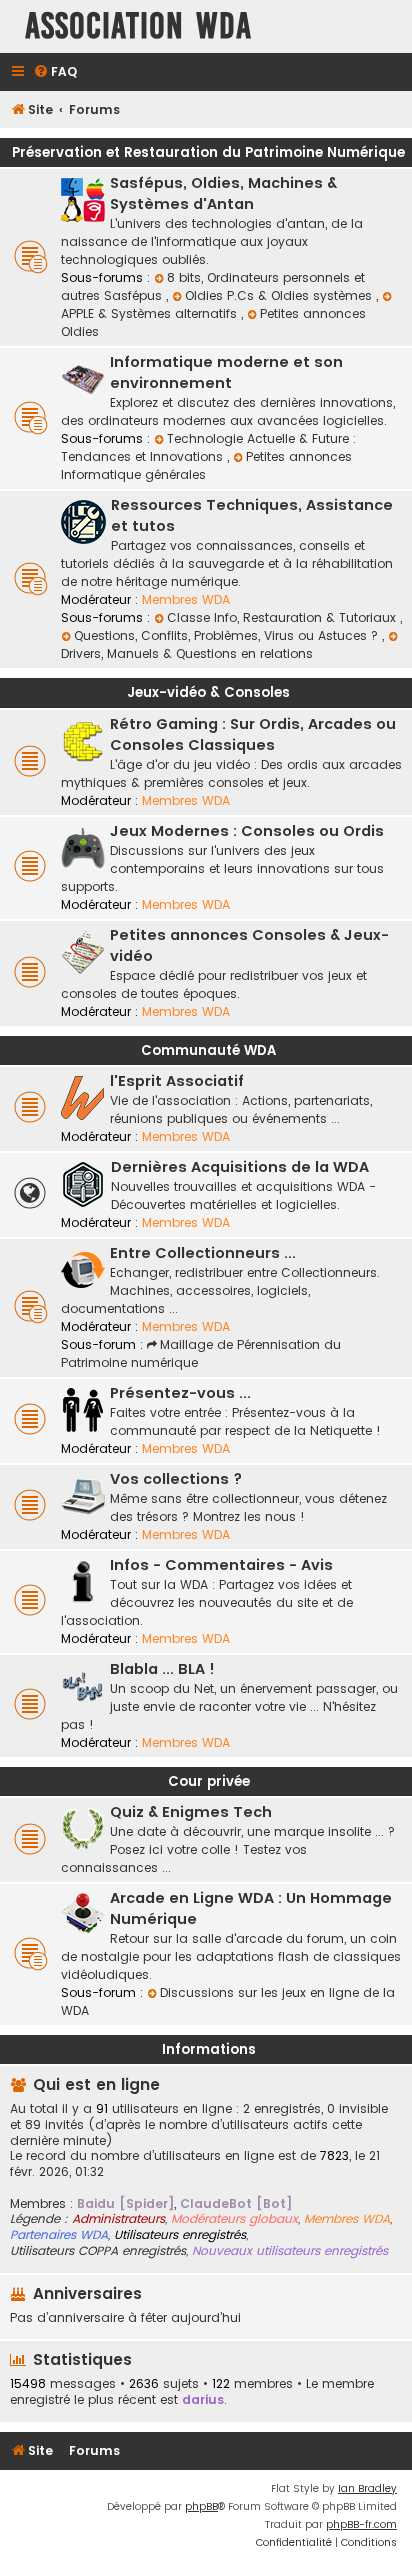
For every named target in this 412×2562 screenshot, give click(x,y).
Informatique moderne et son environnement (226, 372)
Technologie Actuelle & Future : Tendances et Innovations (208, 447)
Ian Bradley (367, 2488)
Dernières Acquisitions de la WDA (240, 1167)
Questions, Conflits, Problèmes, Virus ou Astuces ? (228, 635)
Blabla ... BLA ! (162, 1669)
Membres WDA (186, 599)
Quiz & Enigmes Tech (191, 1812)
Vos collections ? (176, 1479)
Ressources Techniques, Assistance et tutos (252, 515)
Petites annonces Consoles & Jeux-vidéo (249, 945)
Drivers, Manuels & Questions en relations (187, 653)
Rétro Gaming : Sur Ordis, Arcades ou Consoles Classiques (253, 734)
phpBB (201, 2506)
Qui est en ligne (96, 2084)
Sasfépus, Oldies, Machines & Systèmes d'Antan (223, 193)
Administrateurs (118, 2219)
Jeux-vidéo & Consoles (208, 692)
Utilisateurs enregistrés (180, 2235)
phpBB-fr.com (361, 2524)
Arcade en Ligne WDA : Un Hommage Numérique (251, 1908)
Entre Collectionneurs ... (203, 1253)
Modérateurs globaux (234, 2219)
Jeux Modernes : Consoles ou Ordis (247, 831)
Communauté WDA (208, 1050)
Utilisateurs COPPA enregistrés (98, 2251)
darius (203, 2399)
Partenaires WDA (59, 2235)
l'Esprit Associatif (177, 1081)
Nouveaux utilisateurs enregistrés (290, 2251)
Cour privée (209, 1781)
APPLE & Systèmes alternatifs (151, 313)
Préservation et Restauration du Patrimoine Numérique (208, 152)
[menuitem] (55, 72)
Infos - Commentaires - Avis (221, 1565)
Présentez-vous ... (180, 1393)
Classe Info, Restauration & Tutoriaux (283, 617)
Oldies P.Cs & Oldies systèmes (280, 295)
